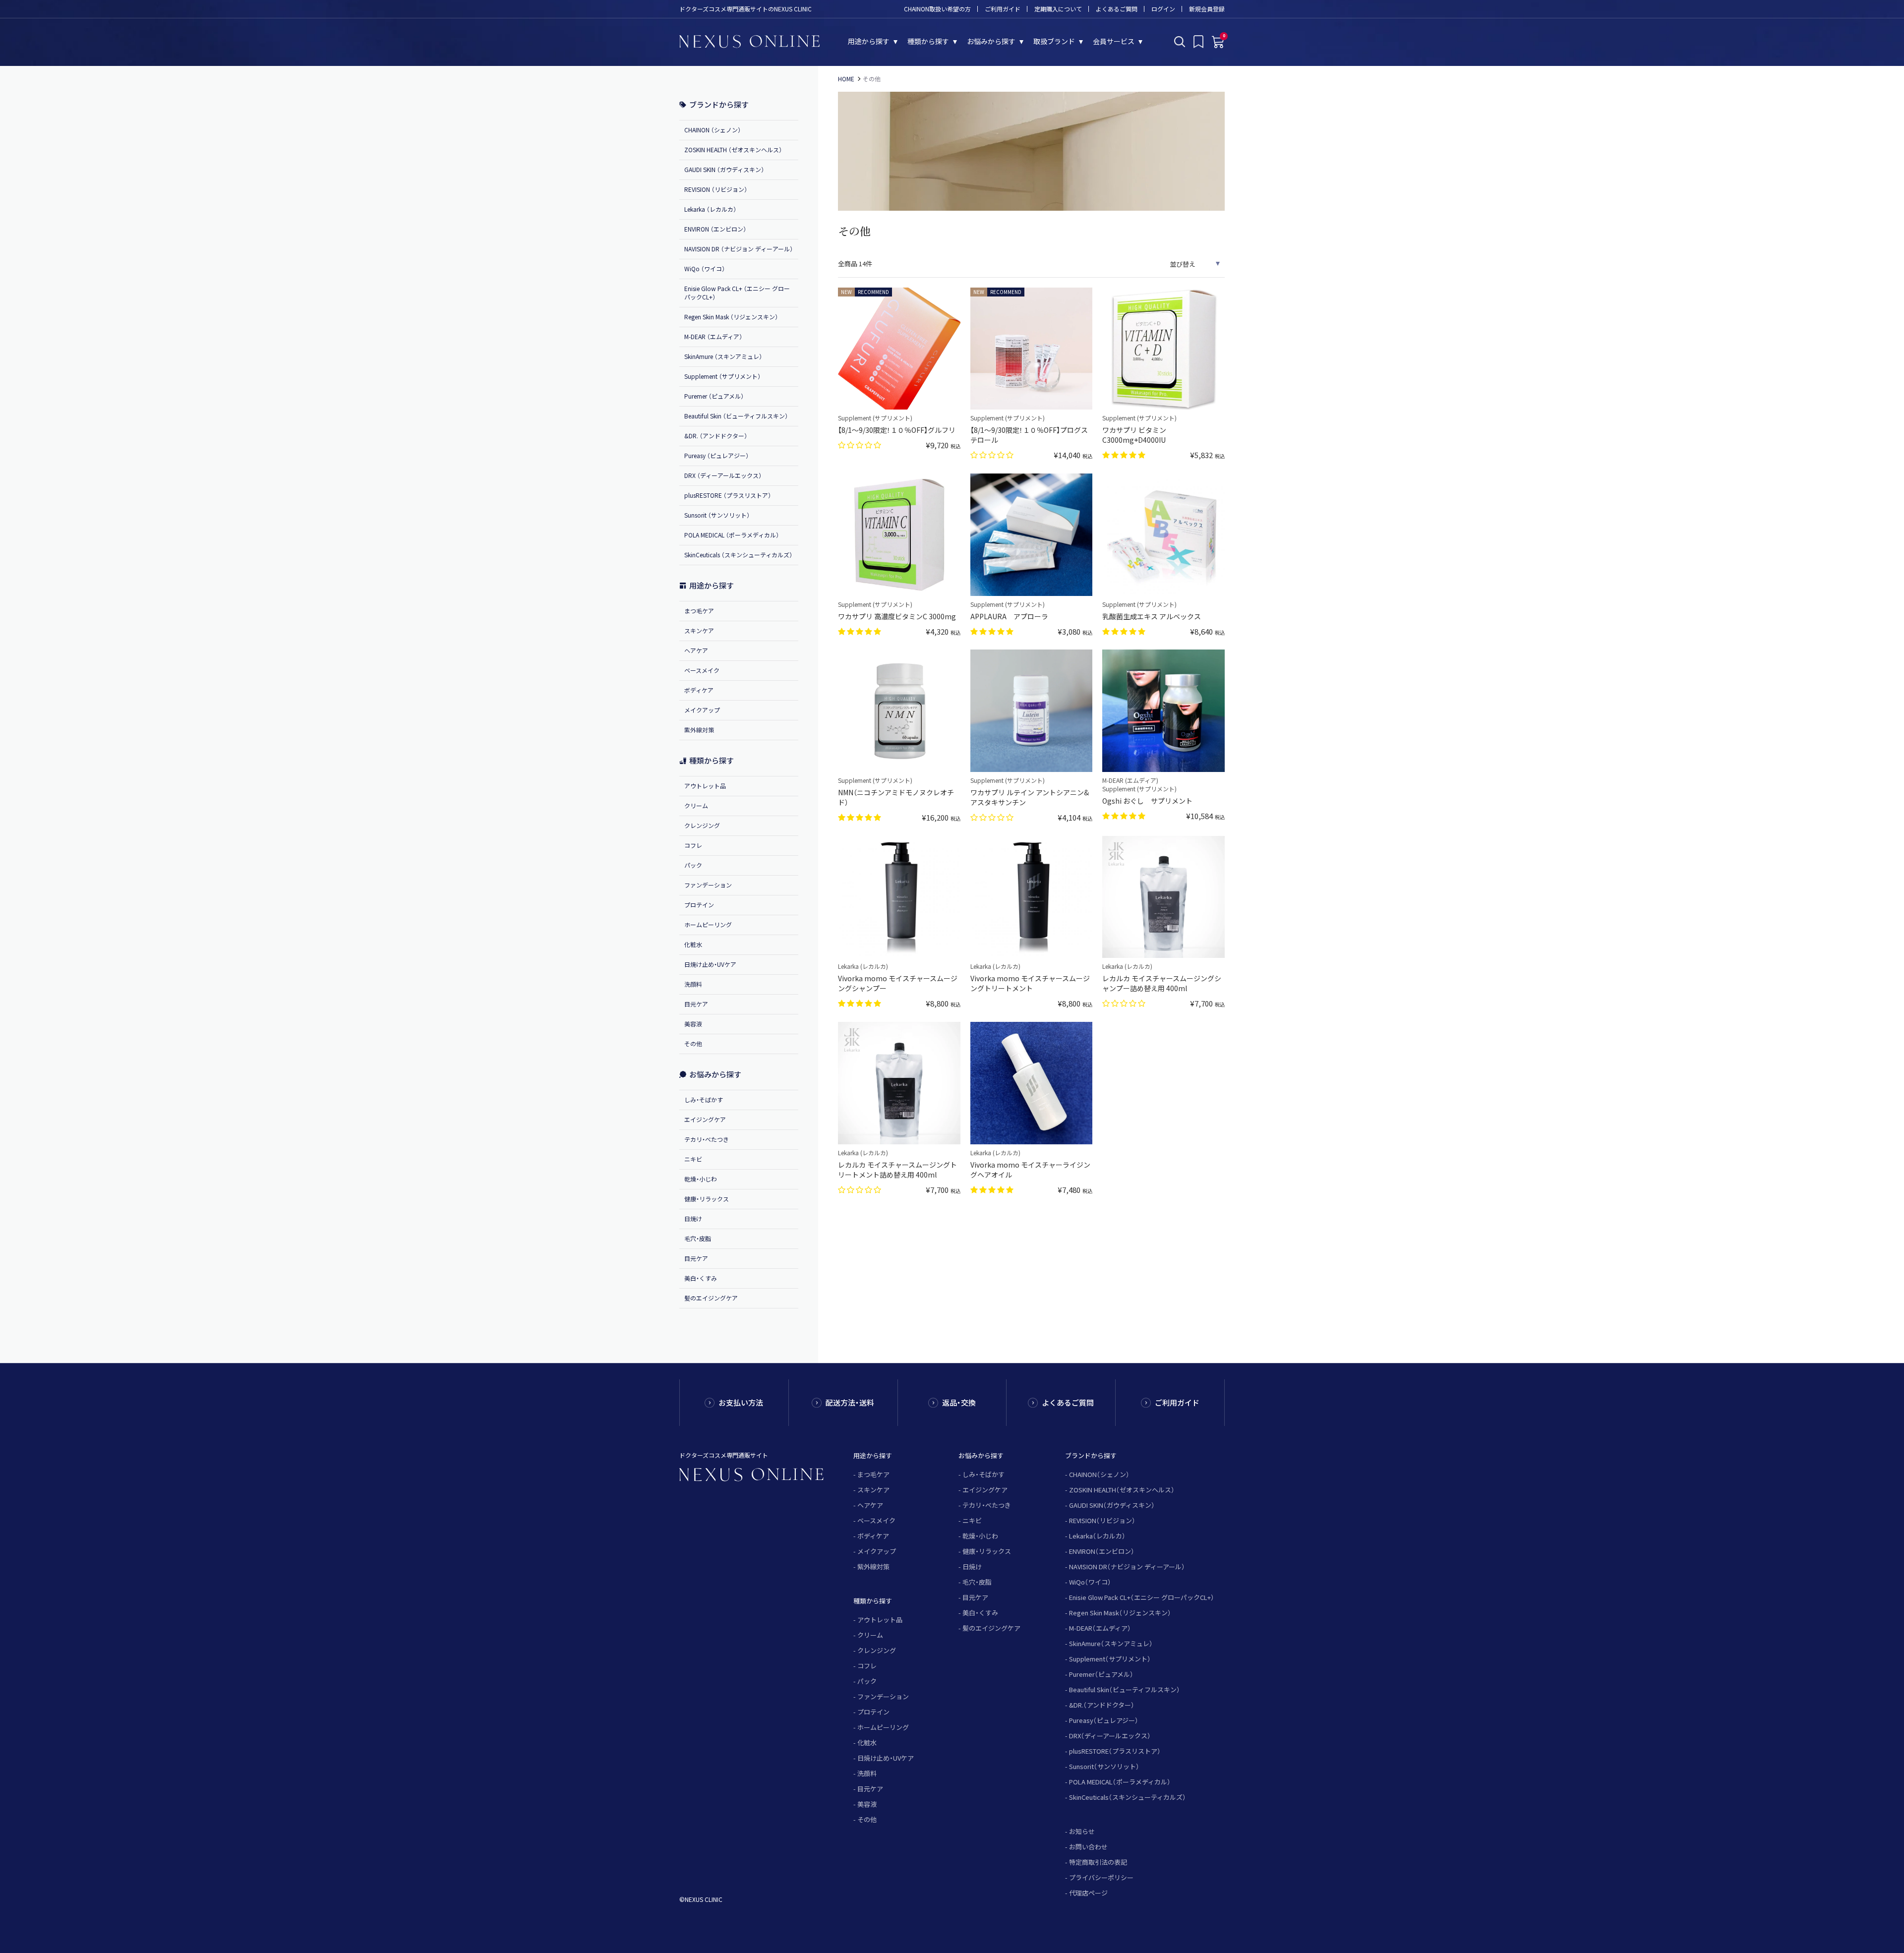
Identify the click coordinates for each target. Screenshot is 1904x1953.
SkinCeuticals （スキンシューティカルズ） (738, 555)
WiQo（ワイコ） (1090, 1582)
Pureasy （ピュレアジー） (716, 455)
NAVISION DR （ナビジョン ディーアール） (739, 249)
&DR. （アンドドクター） (716, 436)
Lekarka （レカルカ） (710, 209)
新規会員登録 (1207, 9)
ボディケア (699, 690)
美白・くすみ (701, 1278)
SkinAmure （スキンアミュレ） (723, 356)
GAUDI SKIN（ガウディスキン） (1112, 1505)
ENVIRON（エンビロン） (1102, 1551)
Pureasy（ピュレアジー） (1104, 1720)
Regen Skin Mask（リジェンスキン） (1120, 1613)
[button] (861, 444)
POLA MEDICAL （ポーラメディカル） (732, 535)
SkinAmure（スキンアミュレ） (1111, 1643)
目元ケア (696, 1004)
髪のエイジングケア (711, 1298)
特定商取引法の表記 (1098, 1862)
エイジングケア (705, 1119)
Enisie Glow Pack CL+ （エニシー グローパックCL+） (737, 293)
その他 (693, 1043)
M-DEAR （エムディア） (713, 336)
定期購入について (1058, 9)
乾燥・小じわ (701, 1179)
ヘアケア (696, 650)
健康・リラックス (707, 1199)
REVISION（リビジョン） (1102, 1520)
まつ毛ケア (699, 611)
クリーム (696, 805)
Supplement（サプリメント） (1110, 1659)
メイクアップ (702, 710)
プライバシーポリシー (1101, 1877)
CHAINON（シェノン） (1099, 1474)
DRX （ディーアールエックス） (723, 475)
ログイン (1163, 9)
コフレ (693, 845)
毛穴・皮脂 (698, 1238)
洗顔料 (693, 984)
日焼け (693, 1218)
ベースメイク (702, 670)
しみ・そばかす (704, 1099)
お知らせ (1082, 1831)
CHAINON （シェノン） (713, 130)
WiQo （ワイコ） (705, 268)
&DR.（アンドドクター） (1102, 1705)
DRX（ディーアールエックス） (1110, 1736)
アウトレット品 (705, 786)
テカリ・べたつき (707, 1139)
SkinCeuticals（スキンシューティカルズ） (1128, 1797)
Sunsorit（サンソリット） (1104, 1766)
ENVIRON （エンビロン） (715, 229)
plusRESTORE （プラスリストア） (728, 495)
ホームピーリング (708, 924)
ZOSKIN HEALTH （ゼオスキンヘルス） (733, 149)
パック (693, 865)
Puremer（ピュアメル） (1101, 1674)
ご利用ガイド (1003, 9)
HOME (846, 79)
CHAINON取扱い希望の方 (937, 9)
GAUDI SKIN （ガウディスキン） (724, 169)
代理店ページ (1088, 1893)
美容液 (693, 1024)
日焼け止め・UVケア (710, 964)
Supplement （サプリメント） (722, 376)
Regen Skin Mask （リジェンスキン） (731, 317)
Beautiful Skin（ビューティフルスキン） (1125, 1689)
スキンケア (699, 630)
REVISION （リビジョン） (716, 189)
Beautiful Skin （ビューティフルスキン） (736, 416)
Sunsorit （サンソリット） (717, 515)
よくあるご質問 (1117, 9)
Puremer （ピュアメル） (714, 396)
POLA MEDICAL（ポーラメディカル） (1120, 1782)
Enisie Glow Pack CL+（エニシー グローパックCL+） (1142, 1597)
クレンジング (702, 825)
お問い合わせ (1088, 1847)
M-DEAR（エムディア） (1100, 1628)
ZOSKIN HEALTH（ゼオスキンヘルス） (1122, 1490)
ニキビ (693, 1159)
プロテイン (699, 905)
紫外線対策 (699, 730)
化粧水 (693, 944)
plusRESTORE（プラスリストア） (1115, 1751)
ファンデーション (708, 885)
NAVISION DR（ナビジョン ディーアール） (1127, 1567)
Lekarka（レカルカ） (1097, 1536)
